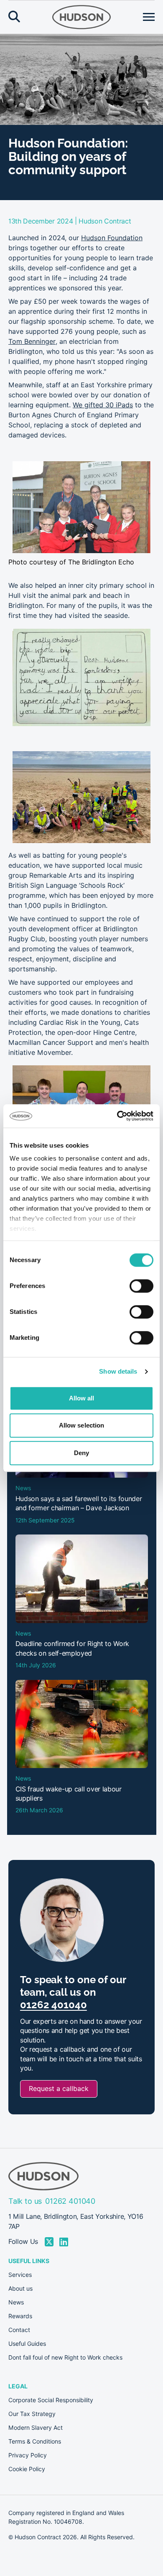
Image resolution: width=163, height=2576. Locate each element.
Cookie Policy (27, 2469)
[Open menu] (149, 17)
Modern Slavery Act (36, 2428)
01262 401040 (53, 2005)
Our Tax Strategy (32, 2414)
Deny (81, 1453)
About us (20, 2289)
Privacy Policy (28, 2455)
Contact (19, 2330)
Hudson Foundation (112, 238)
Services (20, 2275)
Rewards (20, 2316)
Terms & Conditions (35, 2441)
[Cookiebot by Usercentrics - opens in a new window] (117, 1116)
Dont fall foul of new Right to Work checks (65, 2358)
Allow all (82, 1398)
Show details (118, 1371)
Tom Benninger (32, 342)
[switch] (141, 1286)
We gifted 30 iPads (103, 405)
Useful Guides (27, 2344)
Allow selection (82, 1425)
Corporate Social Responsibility (51, 2400)
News (16, 2302)
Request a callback (59, 2089)
